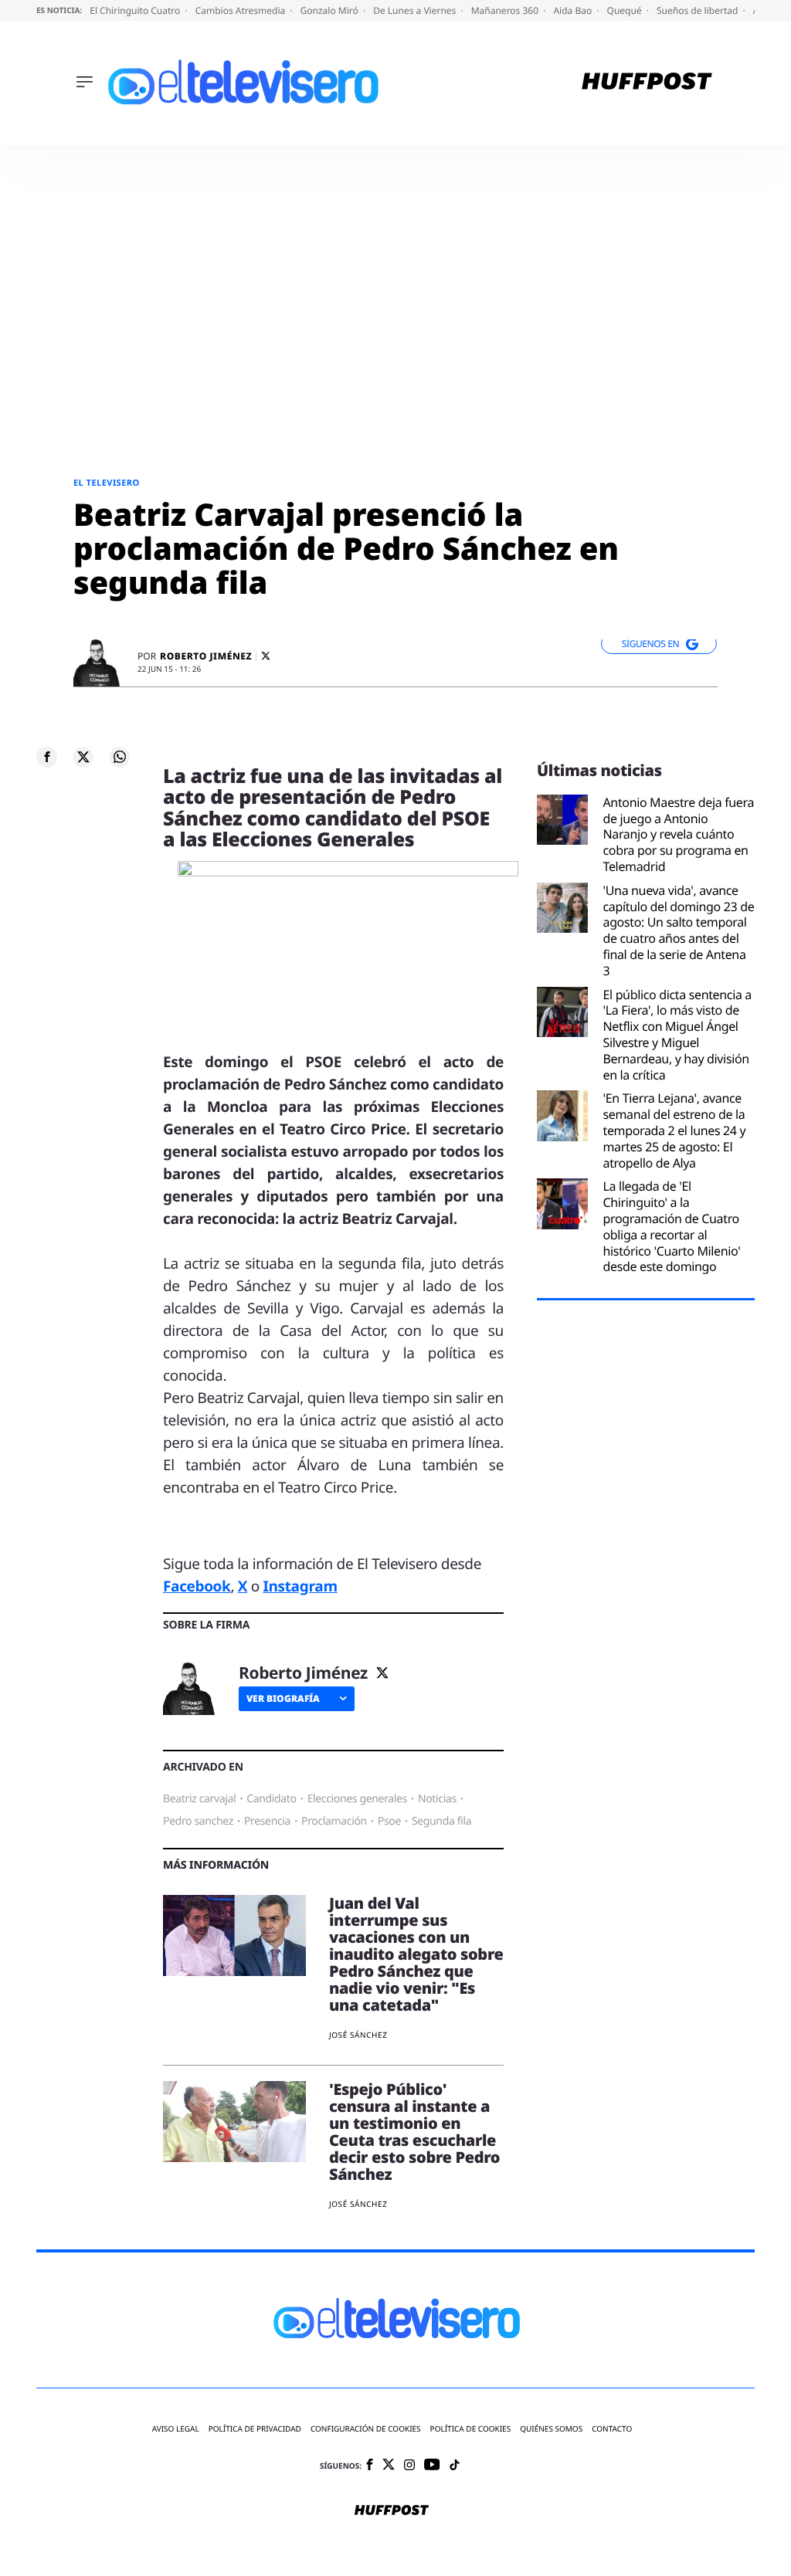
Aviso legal (176, 2429)
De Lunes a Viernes (416, 10)
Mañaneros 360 (506, 10)
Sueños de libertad (698, 10)
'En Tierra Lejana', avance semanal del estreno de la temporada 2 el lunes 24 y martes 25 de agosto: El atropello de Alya (675, 1130)
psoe (389, 1821)
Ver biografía (283, 1698)
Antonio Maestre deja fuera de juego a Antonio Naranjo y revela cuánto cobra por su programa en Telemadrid (679, 835)
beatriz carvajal (199, 1799)
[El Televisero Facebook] (370, 2466)
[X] (266, 656)
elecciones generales (357, 1799)
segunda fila (441, 1821)
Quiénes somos (551, 2429)
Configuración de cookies (366, 2429)
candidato (271, 1799)
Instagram (300, 1586)
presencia (267, 1821)
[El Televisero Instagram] (409, 2466)
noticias (437, 1799)
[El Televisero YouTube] (432, 2465)
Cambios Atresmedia (242, 10)
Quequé (626, 10)
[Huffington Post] (647, 83)
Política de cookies (471, 2429)
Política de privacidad (255, 2429)
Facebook (197, 1586)
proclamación (334, 1821)
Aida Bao (574, 10)
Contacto (612, 2429)
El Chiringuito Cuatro (136, 10)
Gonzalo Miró (331, 10)
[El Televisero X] (389, 2466)
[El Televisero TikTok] (455, 2466)
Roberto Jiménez (206, 656)
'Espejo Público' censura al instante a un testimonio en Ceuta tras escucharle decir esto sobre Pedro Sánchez (414, 2132)
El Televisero (107, 483)
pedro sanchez (198, 1821)
